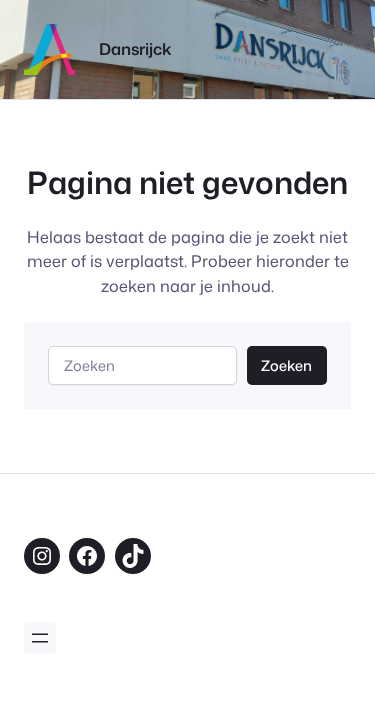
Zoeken (286, 365)
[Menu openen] (40, 638)
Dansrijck (135, 48)
